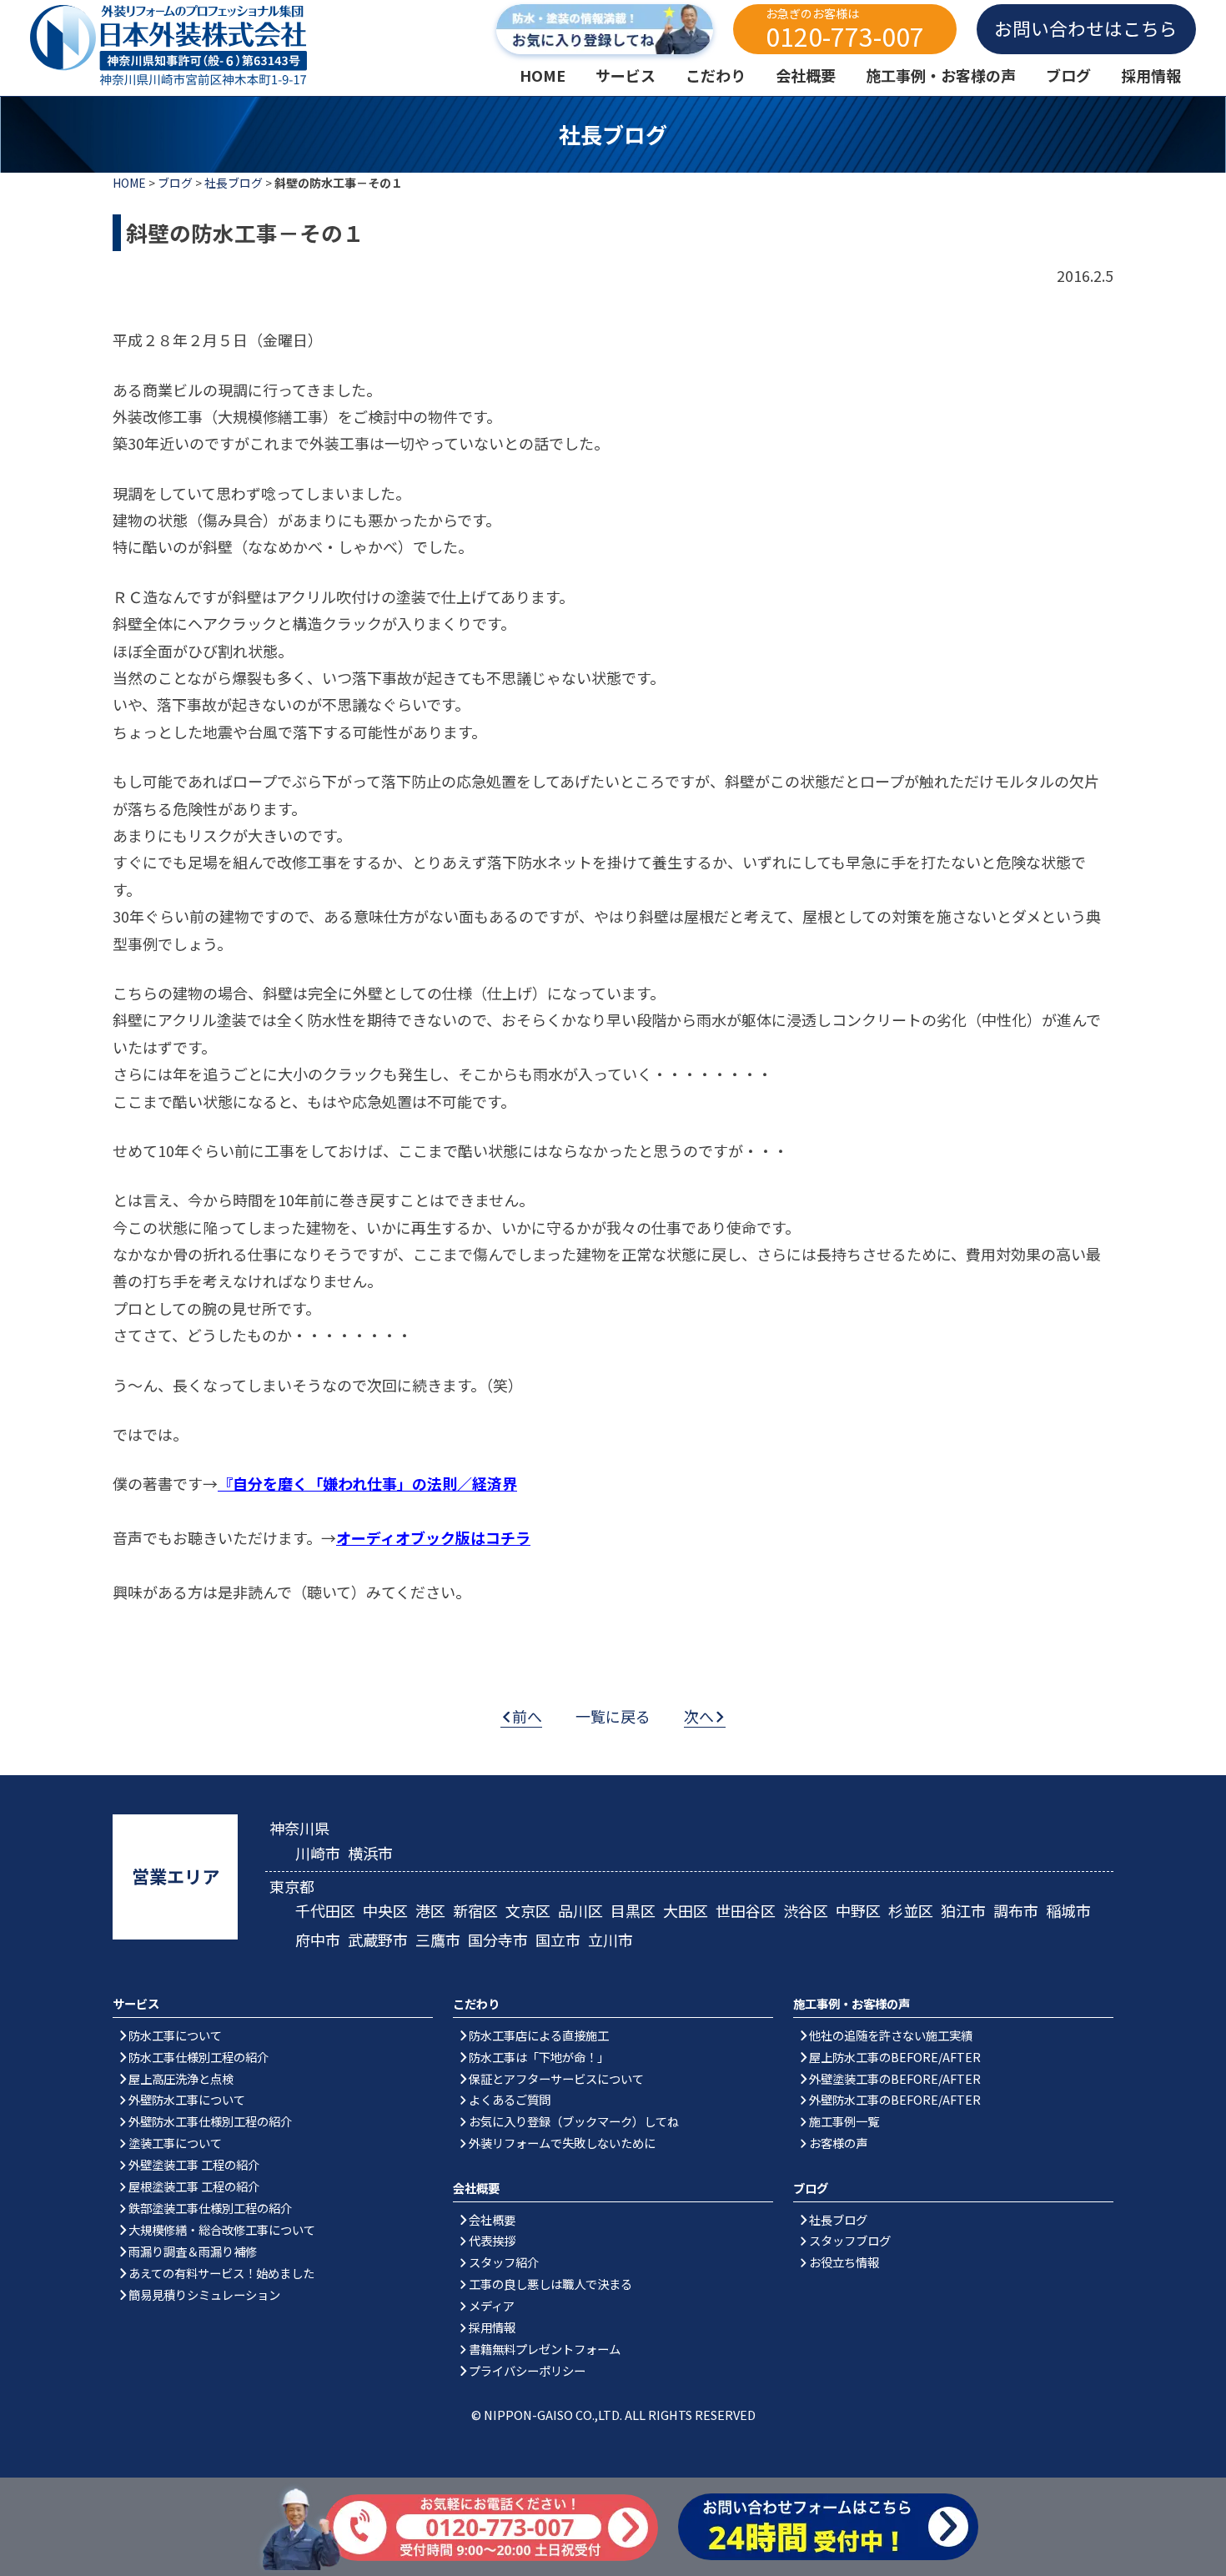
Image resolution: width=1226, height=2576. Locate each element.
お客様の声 (838, 2143)
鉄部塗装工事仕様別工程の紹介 (210, 2208)
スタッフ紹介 (504, 2262)
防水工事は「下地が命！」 (539, 2057)
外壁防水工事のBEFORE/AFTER (895, 2099)
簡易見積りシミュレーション (204, 2294)
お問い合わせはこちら (1086, 28)
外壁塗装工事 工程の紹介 (194, 2164)
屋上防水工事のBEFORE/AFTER (895, 2057)
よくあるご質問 (510, 2099)
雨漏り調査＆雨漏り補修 (193, 2251)
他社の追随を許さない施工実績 (891, 2035)
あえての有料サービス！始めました (221, 2273)
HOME (129, 183)
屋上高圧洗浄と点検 (181, 2078)
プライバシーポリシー (527, 2370)
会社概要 (492, 2219)
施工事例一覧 (844, 2121)
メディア (492, 2305)
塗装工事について (175, 2143)
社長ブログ (234, 183)
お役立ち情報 (844, 2262)
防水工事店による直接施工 (539, 2035)
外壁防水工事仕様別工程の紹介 (210, 2121)
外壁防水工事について (187, 2099)
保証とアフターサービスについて (556, 2078)
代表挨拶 (492, 2240)
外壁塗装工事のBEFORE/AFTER (895, 2078)
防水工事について (175, 2035)
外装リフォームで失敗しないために (562, 2143)
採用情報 (492, 2327)
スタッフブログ (850, 2240)
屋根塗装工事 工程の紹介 (194, 2186)
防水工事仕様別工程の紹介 (198, 2057)
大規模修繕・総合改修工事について (222, 2229)
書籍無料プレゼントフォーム (545, 2349)
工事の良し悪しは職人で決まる (550, 2284)
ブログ (175, 183)
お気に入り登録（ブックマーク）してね (574, 2121)
